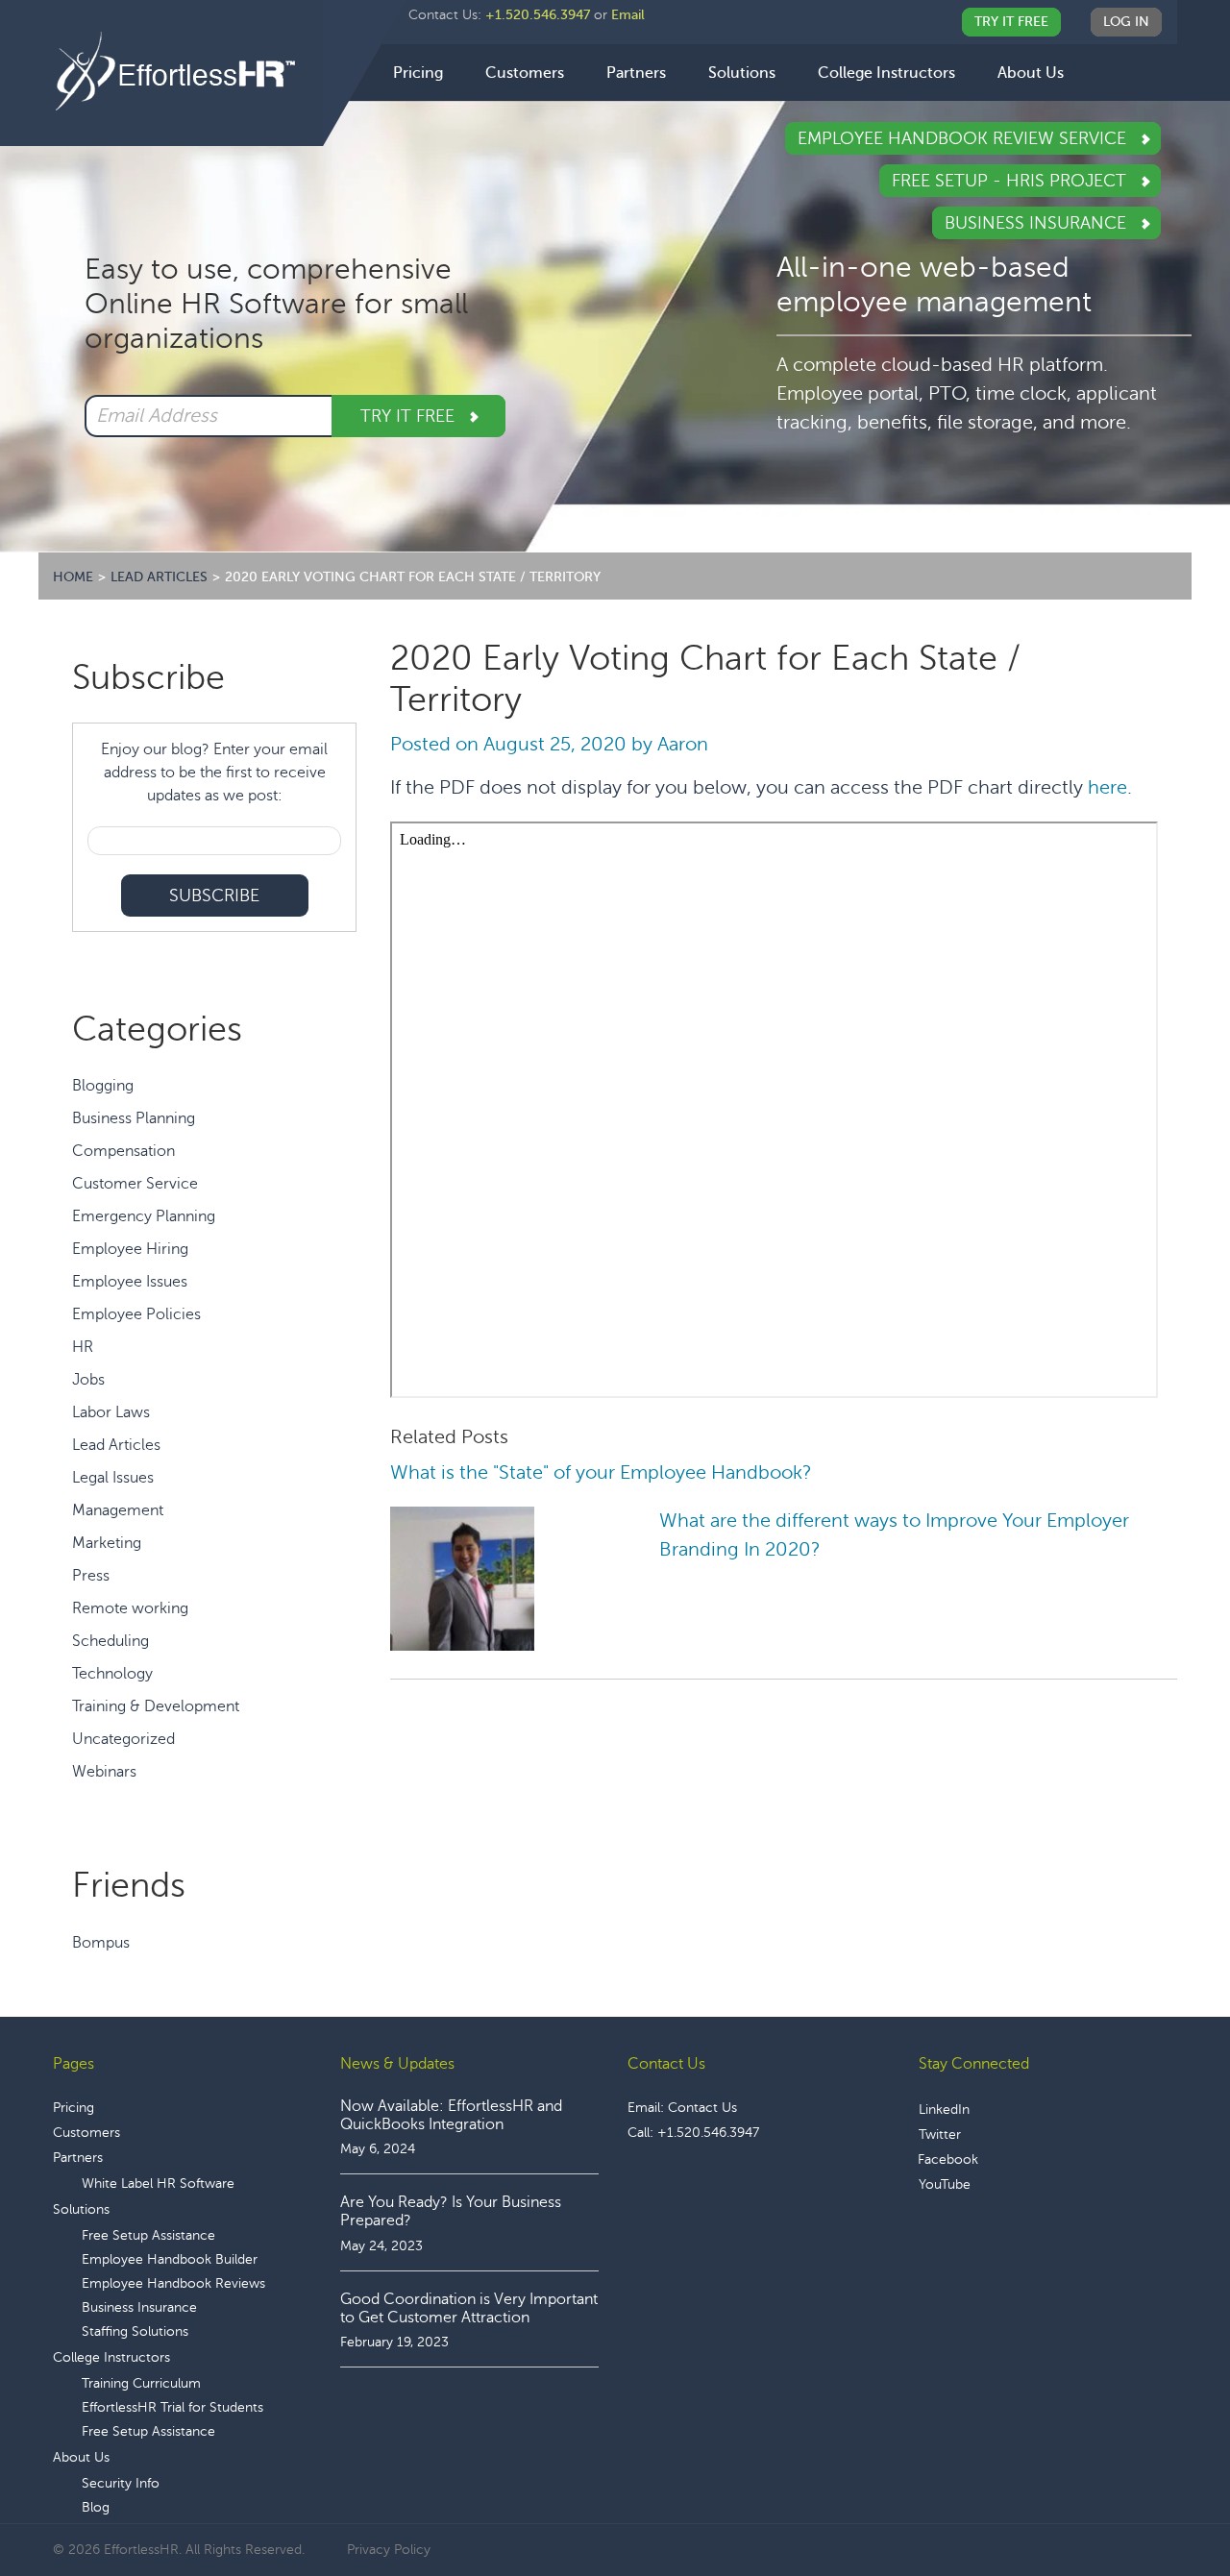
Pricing (74, 2108)
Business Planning (134, 1118)
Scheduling (111, 1641)
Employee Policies (136, 1314)
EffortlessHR (188, 72)
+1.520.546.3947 (538, 15)
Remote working (130, 1608)
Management (118, 1510)
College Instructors (111, 2357)
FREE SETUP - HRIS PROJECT (1011, 181)
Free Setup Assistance (148, 2235)
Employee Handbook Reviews (173, 2283)
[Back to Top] (1162, 2502)
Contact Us (702, 2108)
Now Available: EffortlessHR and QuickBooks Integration (451, 2115)
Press (91, 1576)
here (1107, 787)
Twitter (940, 2134)
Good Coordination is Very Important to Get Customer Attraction (469, 2308)
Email (628, 15)
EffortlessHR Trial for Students (172, 2407)
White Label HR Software (158, 2183)
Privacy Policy (389, 2550)
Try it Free (410, 416)
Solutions (81, 2209)
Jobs (88, 1380)
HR (83, 1347)
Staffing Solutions (135, 2331)
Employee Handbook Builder (170, 2259)
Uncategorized (123, 1739)
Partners (78, 2158)
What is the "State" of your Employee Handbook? (601, 1472)
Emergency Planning (144, 1216)
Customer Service (135, 1184)
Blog (96, 2507)
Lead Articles (116, 1445)
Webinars (104, 1772)
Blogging (103, 1086)
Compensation (123, 1151)
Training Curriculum (141, 2383)
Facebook (948, 2159)
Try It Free (1011, 22)
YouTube (945, 2184)
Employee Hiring (130, 1249)
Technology (112, 1674)
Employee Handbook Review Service (964, 138)
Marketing (107, 1543)
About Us (81, 2457)
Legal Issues (113, 1478)
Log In (1126, 22)
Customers (86, 2133)
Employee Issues (130, 1282)
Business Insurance (1038, 223)
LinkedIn (944, 2110)
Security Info (121, 2483)
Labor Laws (111, 1412)
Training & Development (156, 1706)
